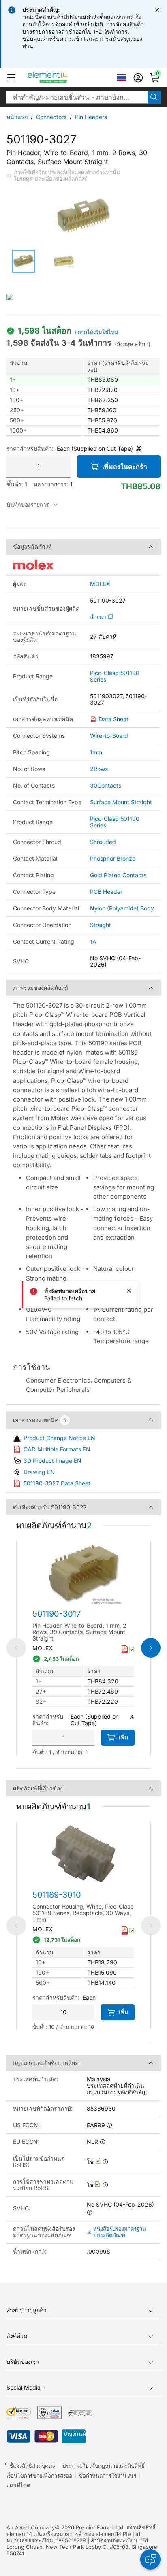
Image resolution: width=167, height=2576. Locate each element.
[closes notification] (157, 10)
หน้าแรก (17, 117)
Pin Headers (91, 117)
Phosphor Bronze (113, 858)
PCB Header (106, 892)
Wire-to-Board (109, 736)
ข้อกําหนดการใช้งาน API (108, 2476)
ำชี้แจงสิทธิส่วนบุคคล (31, 2466)
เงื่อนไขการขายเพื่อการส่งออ (39, 2476)
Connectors (51, 117)
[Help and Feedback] (150, 2559)
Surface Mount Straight (121, 802)
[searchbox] (77, 97)
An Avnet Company (31, 2527)
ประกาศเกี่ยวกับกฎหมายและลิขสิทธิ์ (104, 2466)
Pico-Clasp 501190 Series (115, 676)
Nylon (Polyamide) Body (122, 908)
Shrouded (103, 842)
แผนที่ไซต (18, 2485)
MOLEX (100, 584)
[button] (11, 78)
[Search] (154, 97)
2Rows (99, 769)
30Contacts (106, 785)
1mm (96, 752)
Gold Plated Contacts (118, 875)
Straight (101, 925)
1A (93, 941)
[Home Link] (63, 78)
